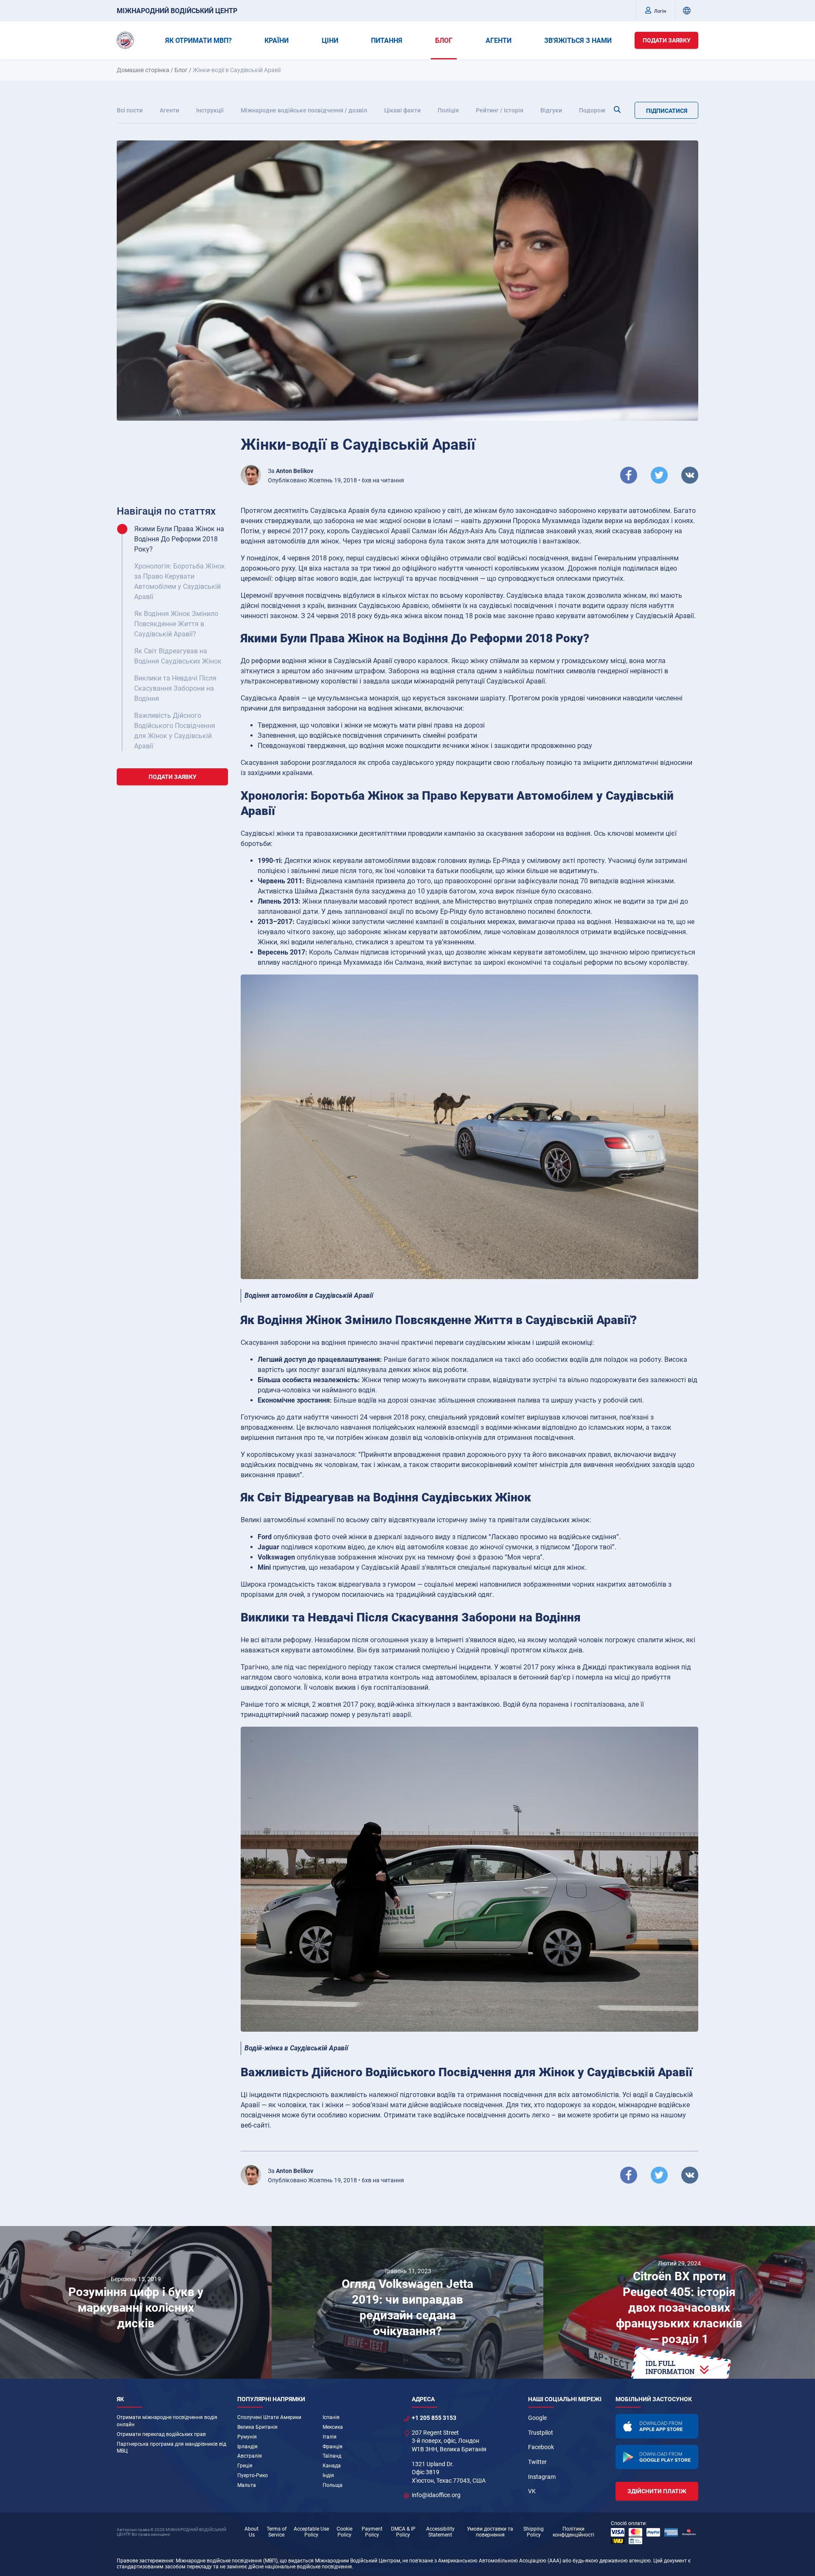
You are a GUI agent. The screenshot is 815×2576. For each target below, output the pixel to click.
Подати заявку (667, 40)
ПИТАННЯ (387, 41)
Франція (333, 2447)
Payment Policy (372, 2532)
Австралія (250, 2456)
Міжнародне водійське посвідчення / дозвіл (304, 110)
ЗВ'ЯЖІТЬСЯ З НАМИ (578, 41)
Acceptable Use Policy (311, 2532)
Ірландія (247, 2447)
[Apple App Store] (657, 2426)
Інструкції (210, 110)
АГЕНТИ (499, 41)
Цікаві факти (402, 110)
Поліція (448, 110)
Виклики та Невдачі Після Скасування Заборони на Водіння (175, 688)
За (291, 471)
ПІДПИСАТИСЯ (667, 111)
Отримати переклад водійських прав (161, 2434)
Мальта (247, 2485)
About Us (252, 2532)
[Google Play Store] (657, 2457)
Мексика (333, 2427)
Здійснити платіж (657, 2491)
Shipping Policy (534, 2532)
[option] (136, 2302)
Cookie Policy (344, 2532)
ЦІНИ (330, 41)
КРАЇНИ (277, 41)
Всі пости (130, 110)
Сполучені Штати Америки (269, 2417)
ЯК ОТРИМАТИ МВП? (198, 41)
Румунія (247, 2437)
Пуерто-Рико (253, 2475)
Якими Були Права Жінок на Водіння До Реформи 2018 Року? (179, 539)
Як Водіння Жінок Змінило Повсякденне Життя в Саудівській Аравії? (176, 624)
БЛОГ (444, 41)
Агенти (169, 110)
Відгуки (551, 110)
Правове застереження (145, 2561)
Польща (333, 2485)
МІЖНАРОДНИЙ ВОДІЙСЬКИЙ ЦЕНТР (177, 11)
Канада (332, 2466)
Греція (245, 2466)
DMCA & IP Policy (403, 2532)
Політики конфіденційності (573, 2532)
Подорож (592, 110)
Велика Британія (257, 2427)
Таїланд (332, 2456)
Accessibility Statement (440, 2532)
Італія (330, 2437)
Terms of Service (277, 2532)
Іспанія (331, 2417)
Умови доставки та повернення (490, 2532)
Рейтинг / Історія (500, 110)
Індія (328, 2475)
